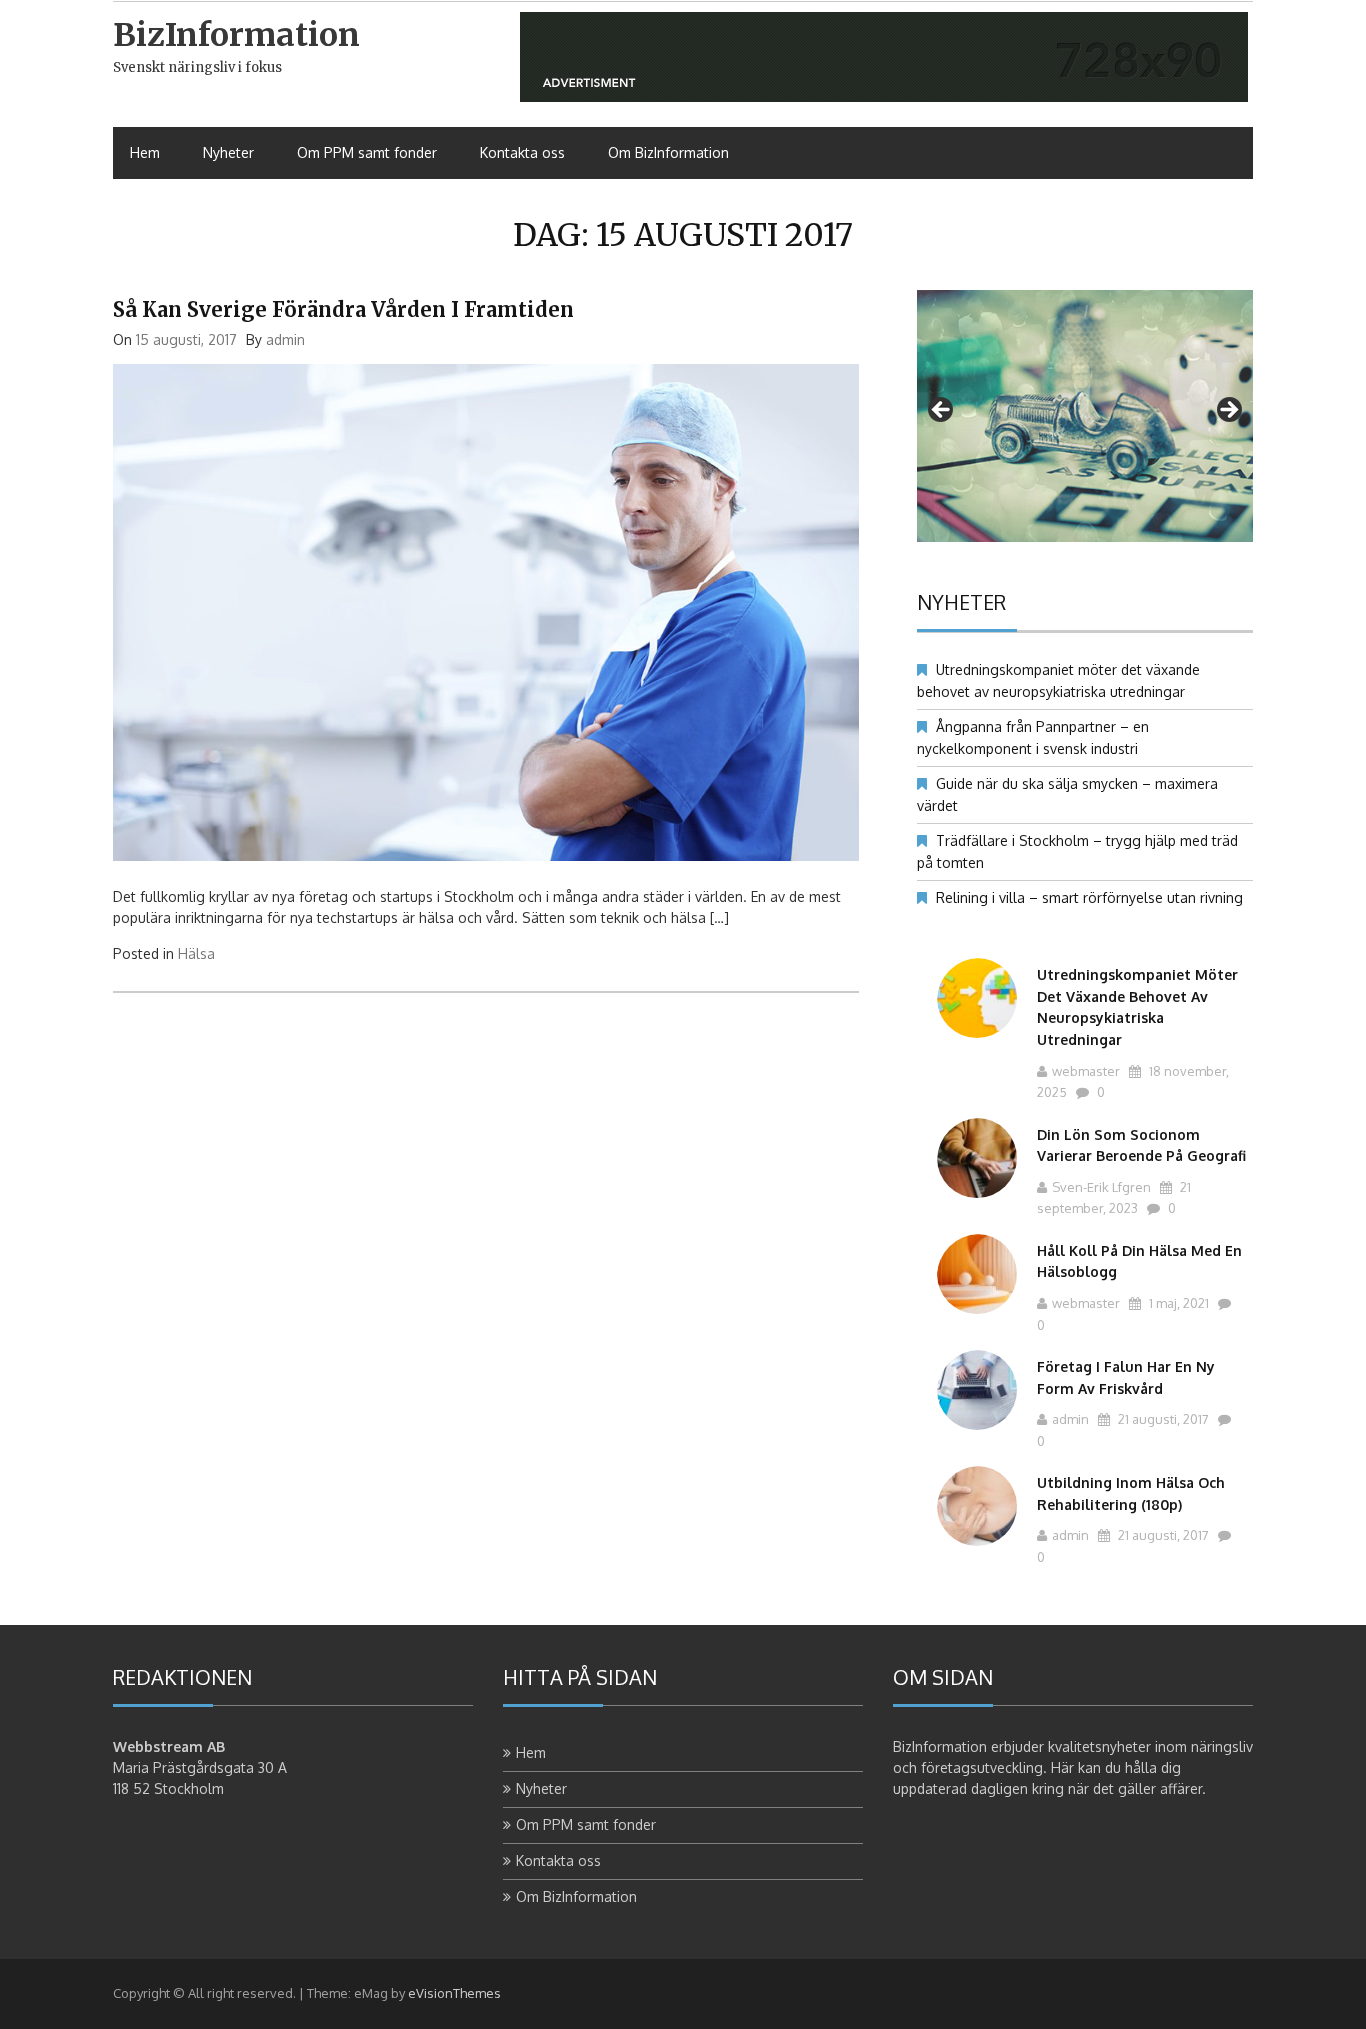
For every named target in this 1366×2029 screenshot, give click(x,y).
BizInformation (236, 35)
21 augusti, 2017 (1162, 1419)
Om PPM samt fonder (367, 152)
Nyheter (228, 152)
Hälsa (196, 953)
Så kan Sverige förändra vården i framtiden (343, 309)
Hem (145, 152)
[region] (1085, 416)
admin (285, 339)
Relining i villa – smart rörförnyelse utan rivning (1089, 897)
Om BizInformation (668, 152)
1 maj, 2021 (1177, 1303)
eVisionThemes (454, 1993)
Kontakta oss (522, 152)
